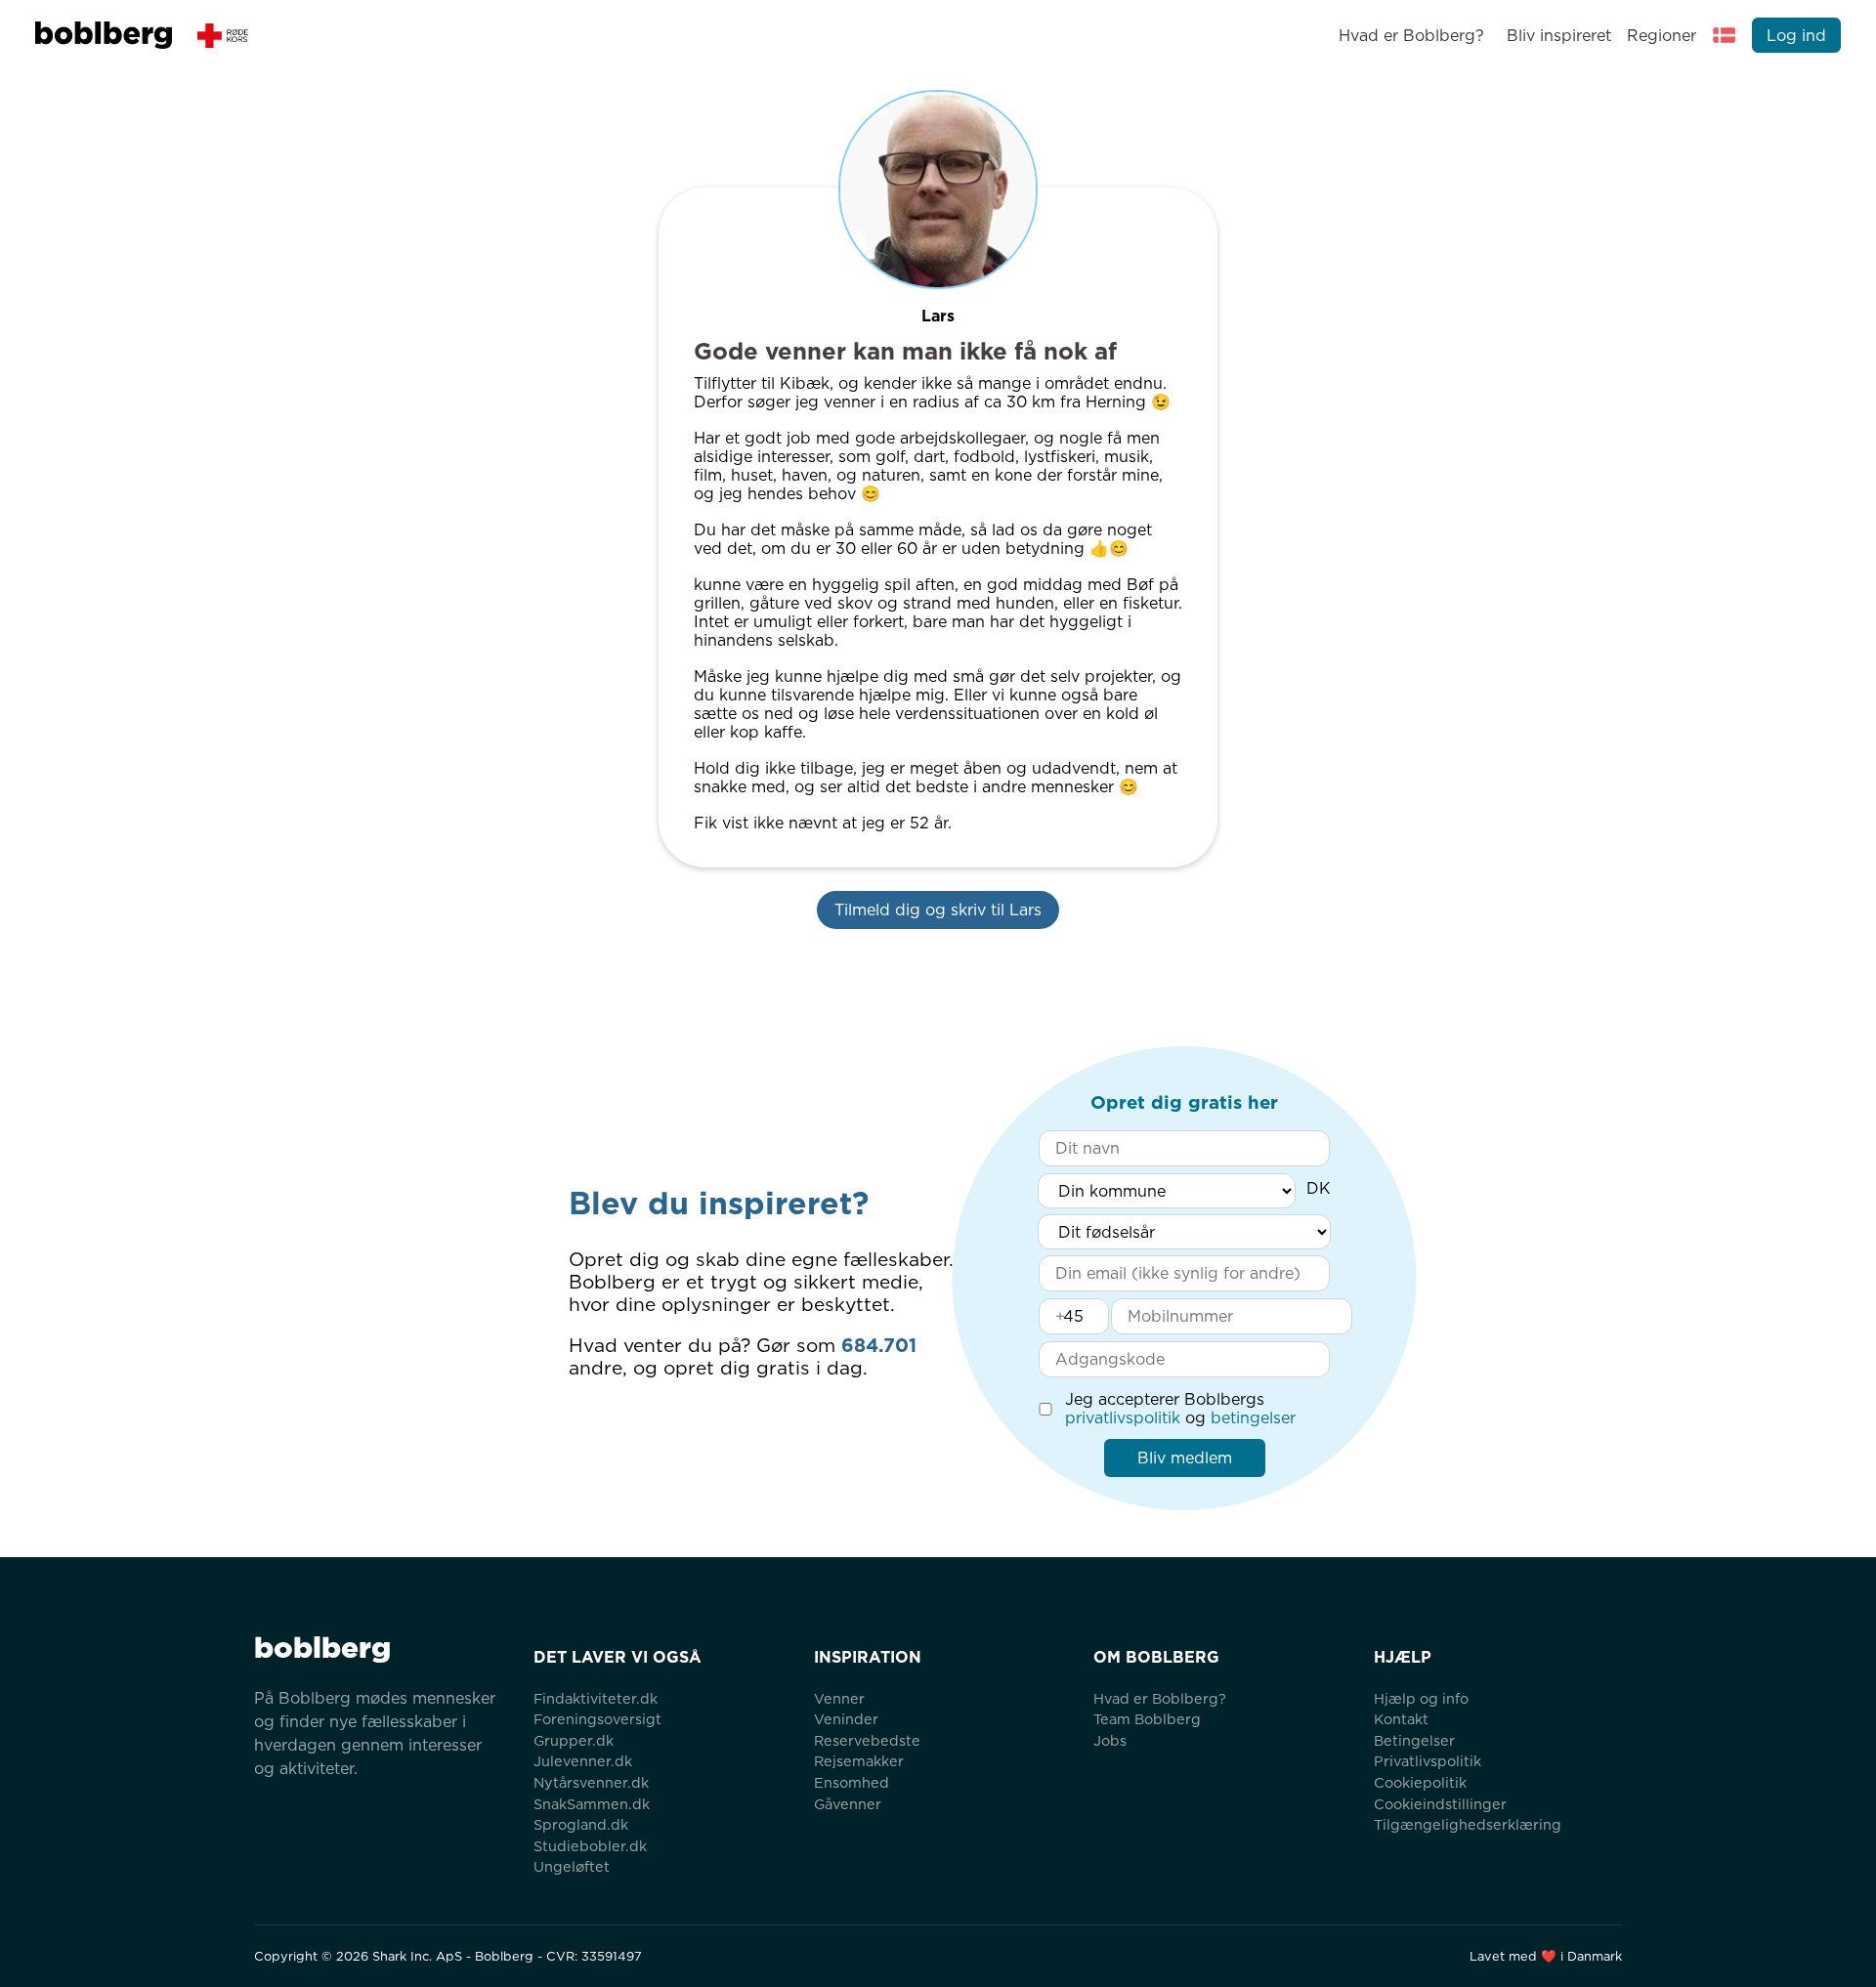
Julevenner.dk (583, 1761)
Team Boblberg (1147, 1719)
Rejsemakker (859, 1761)
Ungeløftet (572, 1866)
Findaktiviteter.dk (596, 1698)
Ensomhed (852, 1782)
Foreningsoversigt (597, 1719)
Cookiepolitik (1420, 1782)
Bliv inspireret (1558, 36)
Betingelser (1414, 1740)
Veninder (846, 1719)
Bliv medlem (1185, 1458)
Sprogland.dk (581, 1824)
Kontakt (1401, 1719)
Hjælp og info (1421, 1698)
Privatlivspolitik (1428, 1761)
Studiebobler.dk (590, 1846)
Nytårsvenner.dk (591, 1782)
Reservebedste (867, 1740)
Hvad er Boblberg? (1411, 36)
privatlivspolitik (1123, 1418)
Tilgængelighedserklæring (1468, 1824)
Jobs (1110, 1740)
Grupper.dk (574, 1740)
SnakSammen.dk (592, 1804)
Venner (839, 1698)
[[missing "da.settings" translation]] (1725, 35)
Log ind (1796, 36)
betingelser (1253, 1418)
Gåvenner (848, 1804)
